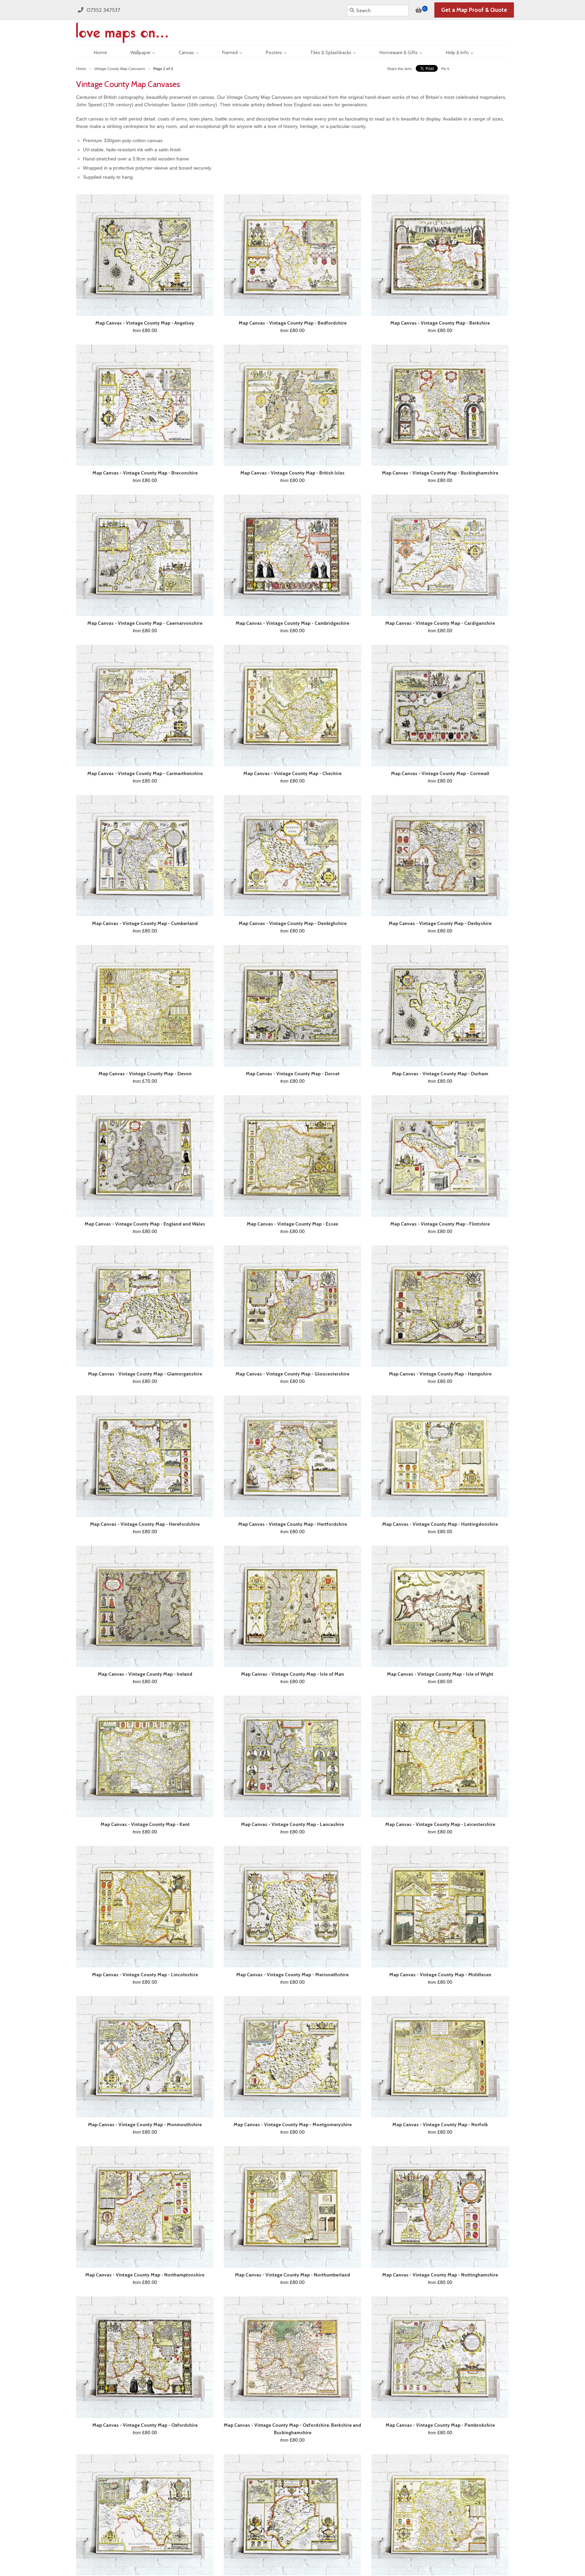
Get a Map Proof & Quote (474, 10)
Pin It (445, 69)
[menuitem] (94, 52)
